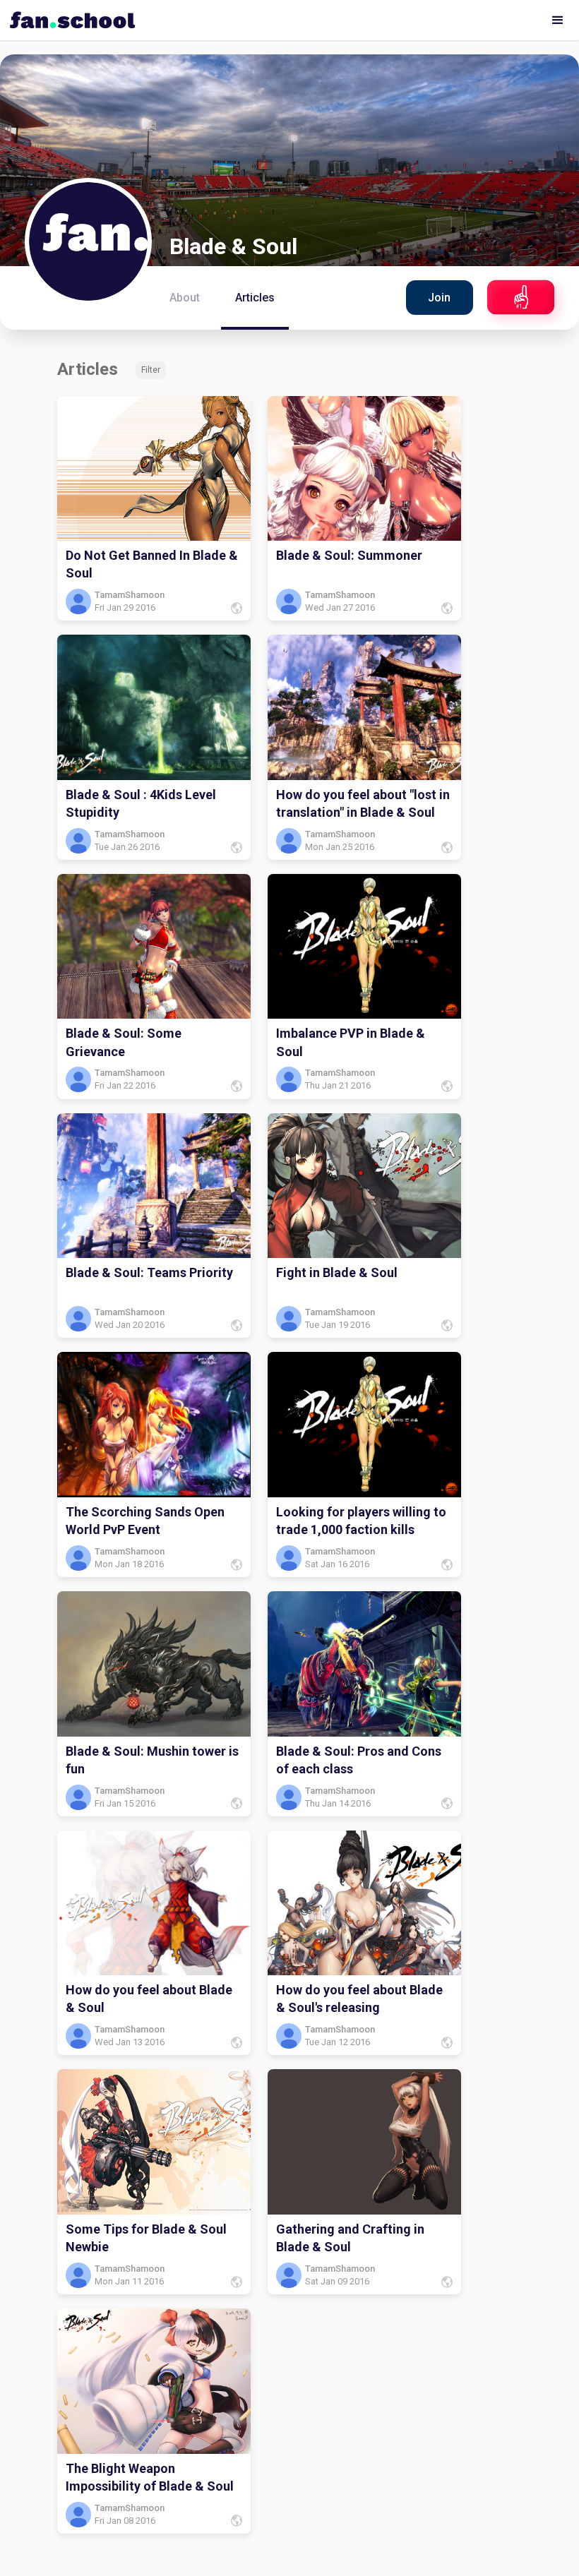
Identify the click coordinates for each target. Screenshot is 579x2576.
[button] (558, 20)
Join (439, 298)
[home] (69, 16)
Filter (151, 370)
